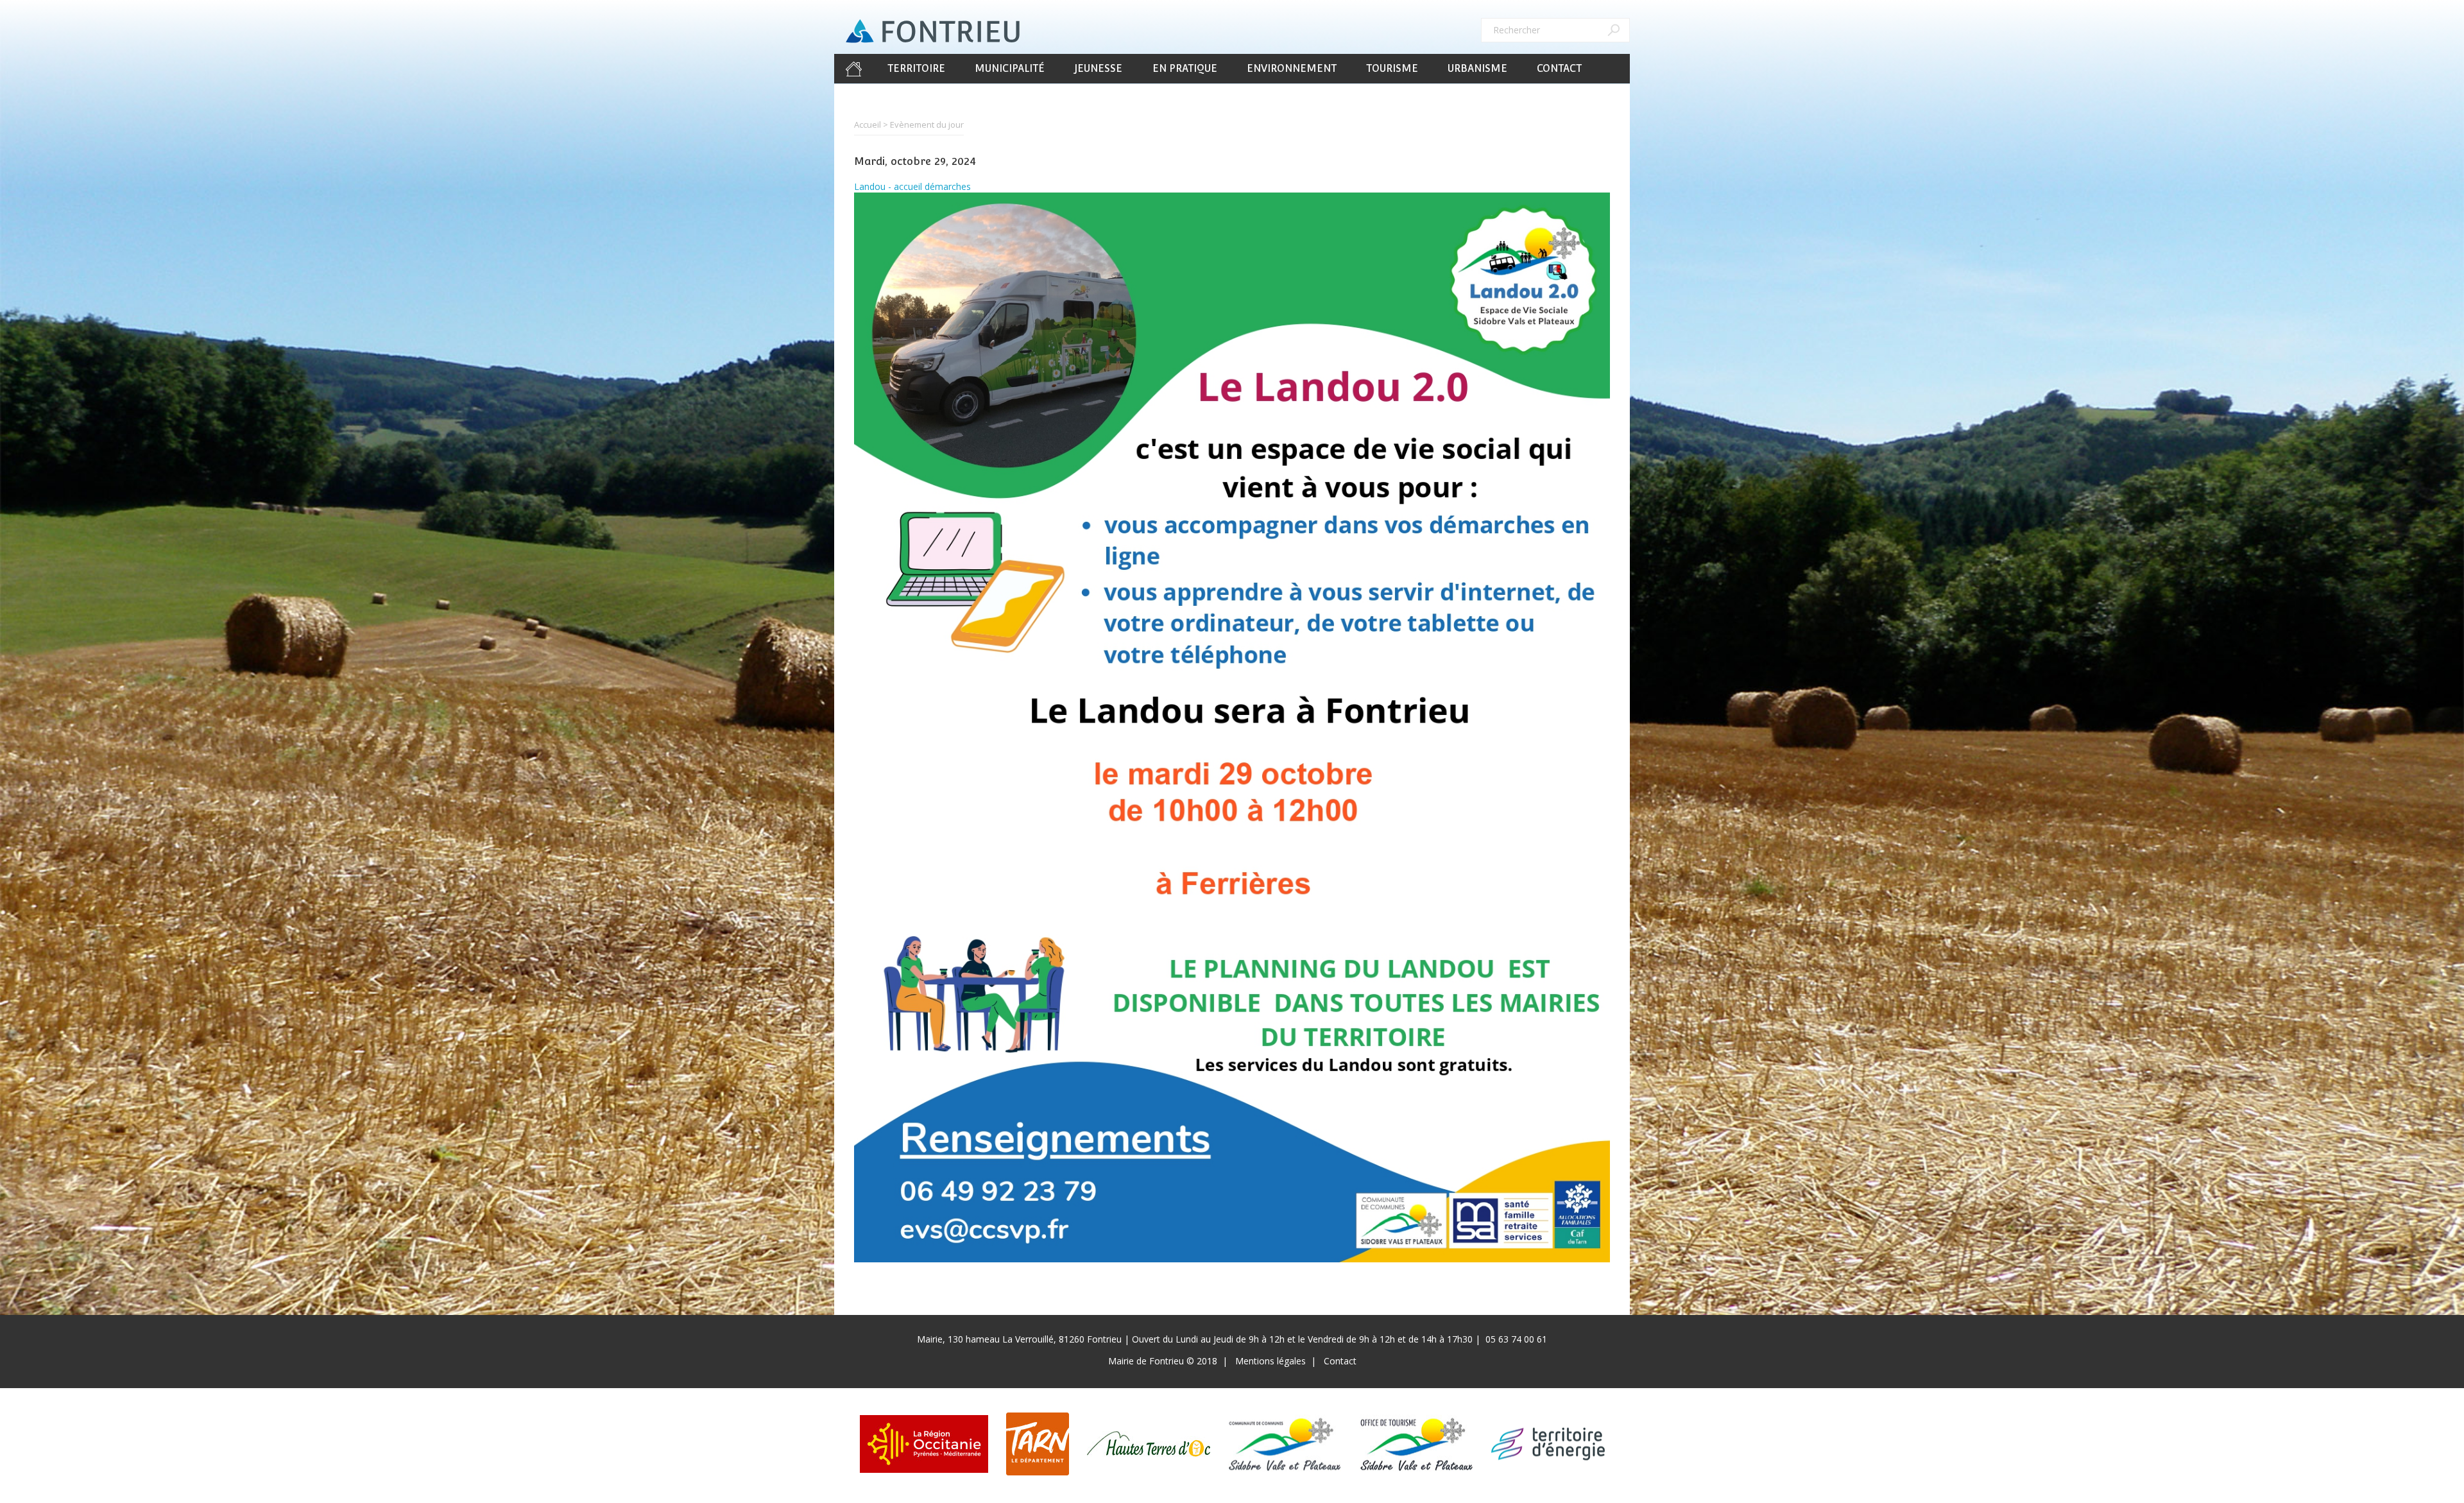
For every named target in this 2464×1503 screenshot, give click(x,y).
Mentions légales (1270, 1361)
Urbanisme (1477, 68)
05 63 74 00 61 (1516, 1339)
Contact (1559, 68)
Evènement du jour (927, 125)
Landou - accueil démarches (912, 186)
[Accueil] (933, 31)
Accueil (853, 69)
